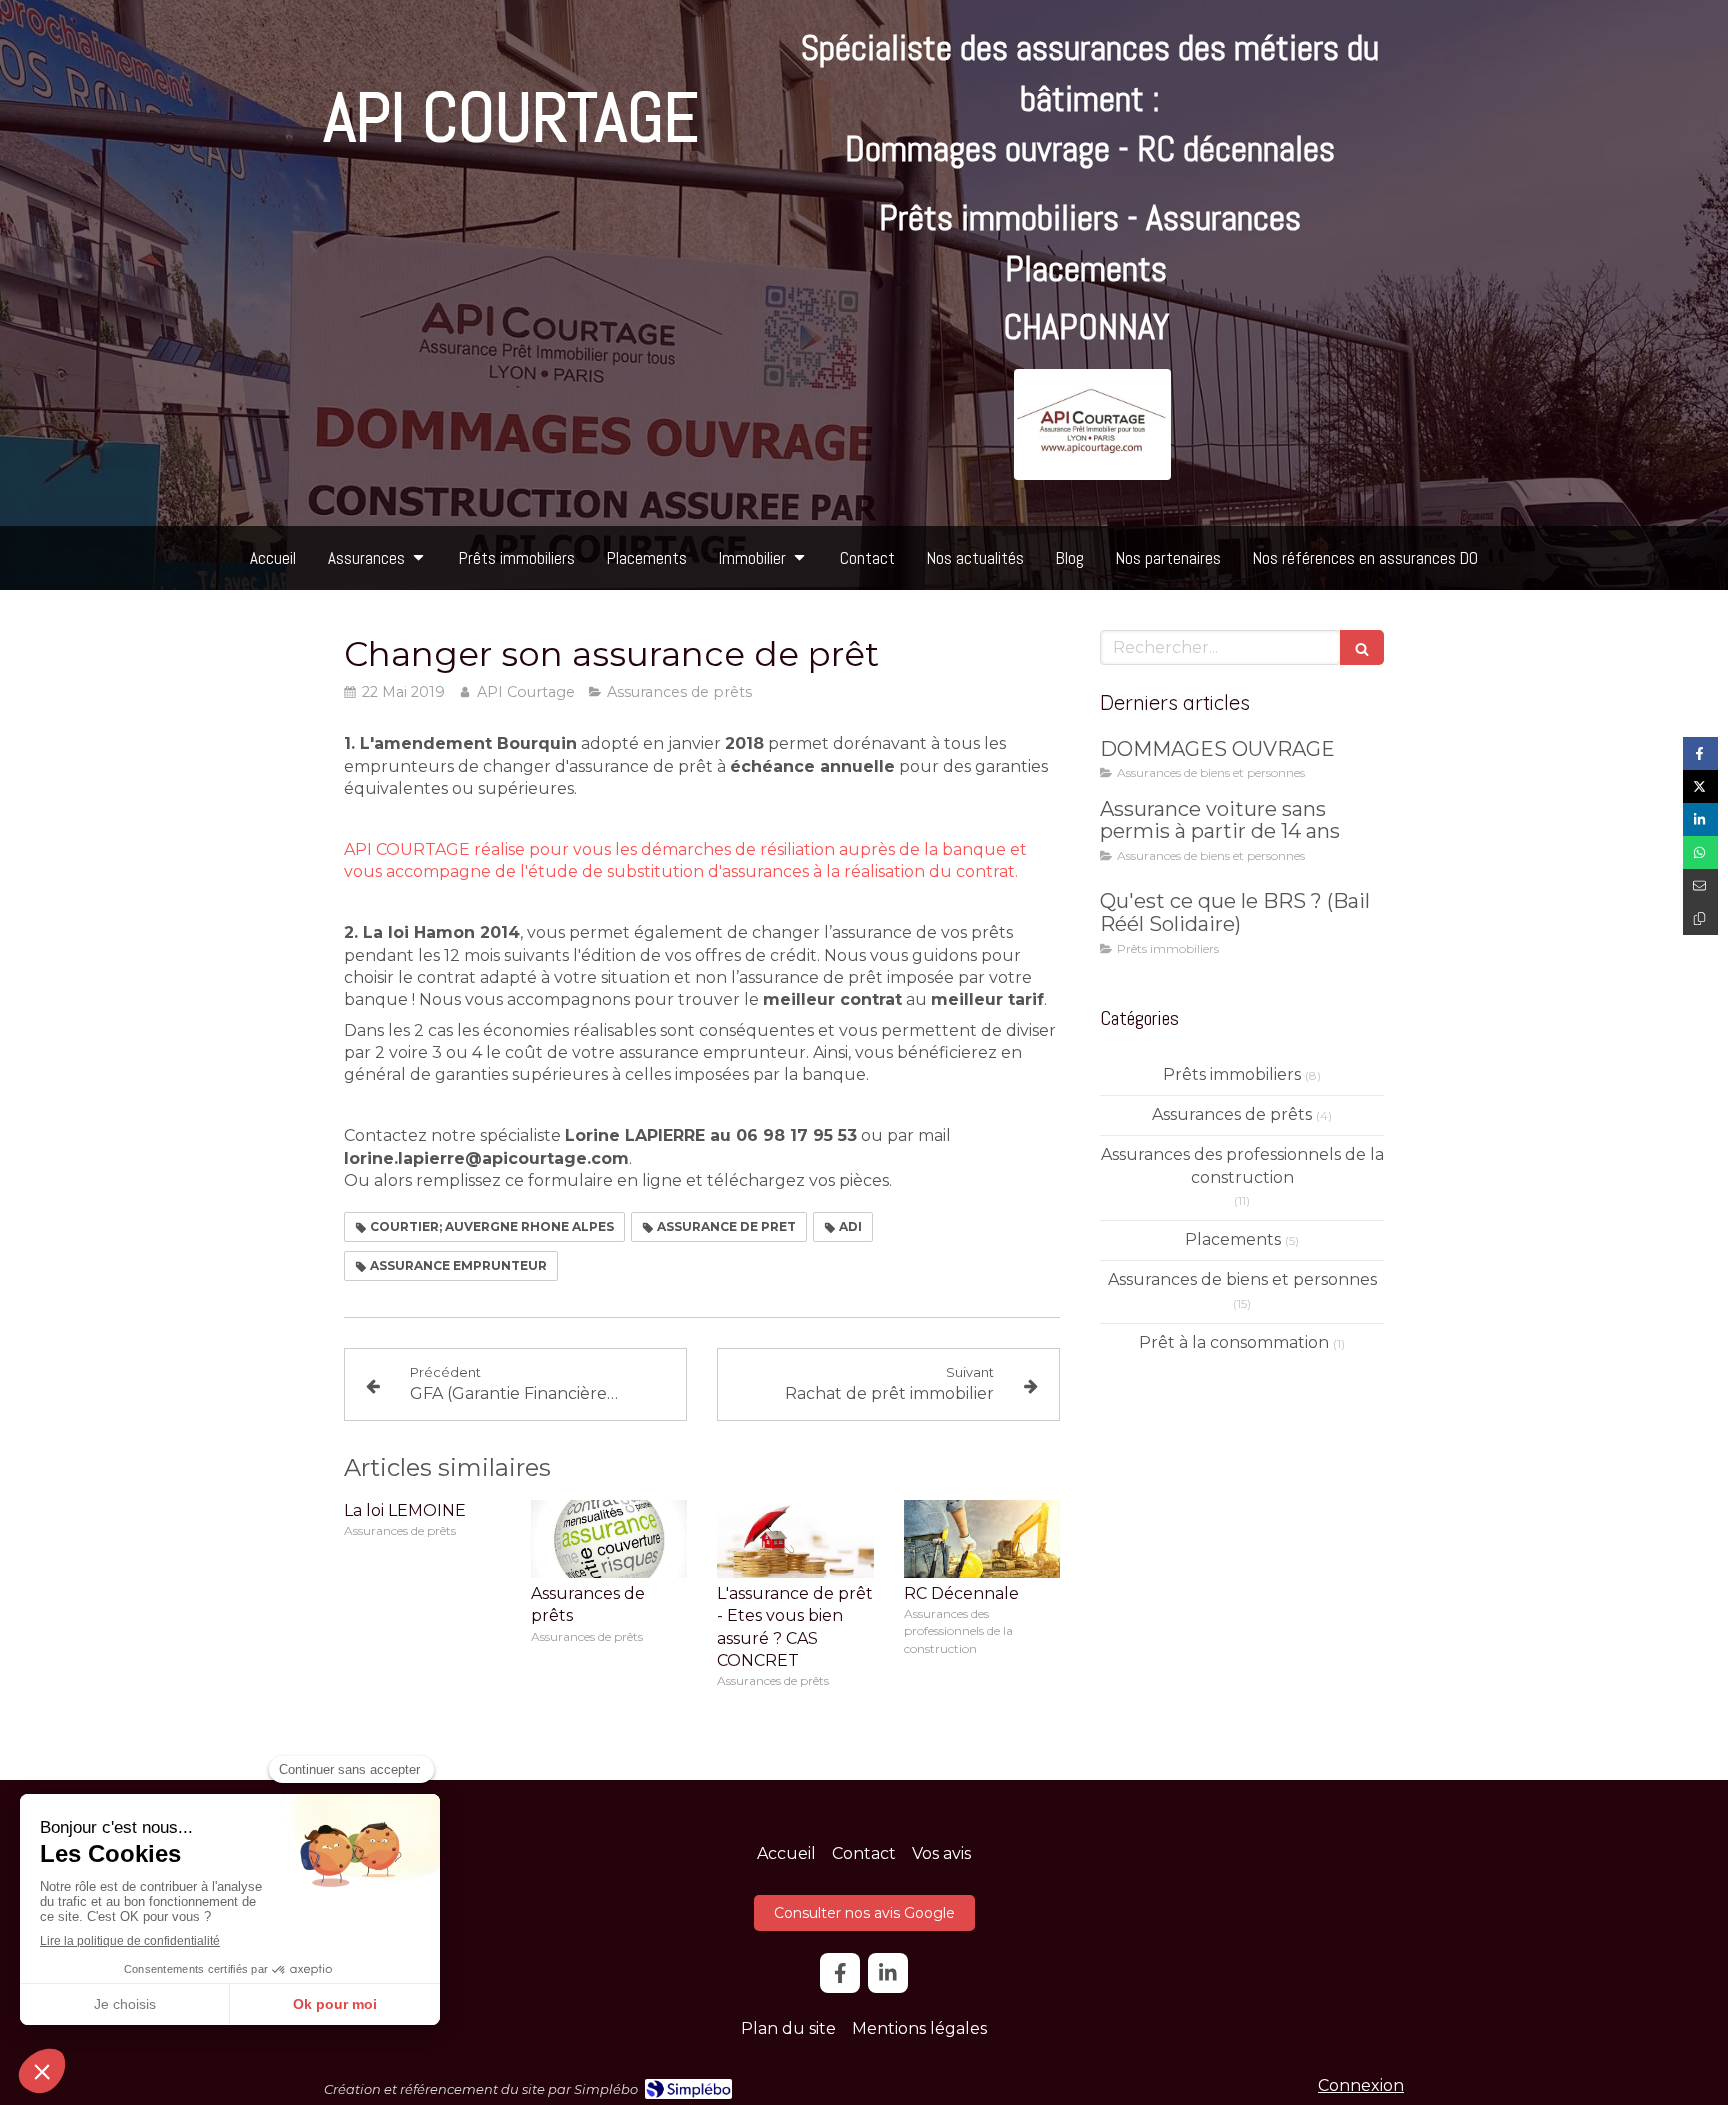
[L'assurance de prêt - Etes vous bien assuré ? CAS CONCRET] (795, 1539)
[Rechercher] (1362, 647)
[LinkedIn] (888, 1973)
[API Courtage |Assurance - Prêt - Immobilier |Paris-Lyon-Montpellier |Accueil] (1092, 424)
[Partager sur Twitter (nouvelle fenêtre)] (1700, 786)
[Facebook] (840, 1973)
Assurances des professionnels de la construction (1242, 1166)
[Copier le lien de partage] (1700, 918)
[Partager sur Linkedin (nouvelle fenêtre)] (1700, 819)
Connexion (1361, 2085)
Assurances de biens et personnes (1242, 1279)
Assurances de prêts (1232, 1114)
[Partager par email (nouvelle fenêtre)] (1700, 885)
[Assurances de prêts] (609, 1539)
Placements (1233, 1239)
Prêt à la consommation (1234, 1342)
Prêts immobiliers (1232, 1074)
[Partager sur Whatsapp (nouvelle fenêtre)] (1700, 852)
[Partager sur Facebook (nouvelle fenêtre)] (1700, 753)
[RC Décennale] (982, 1539)
